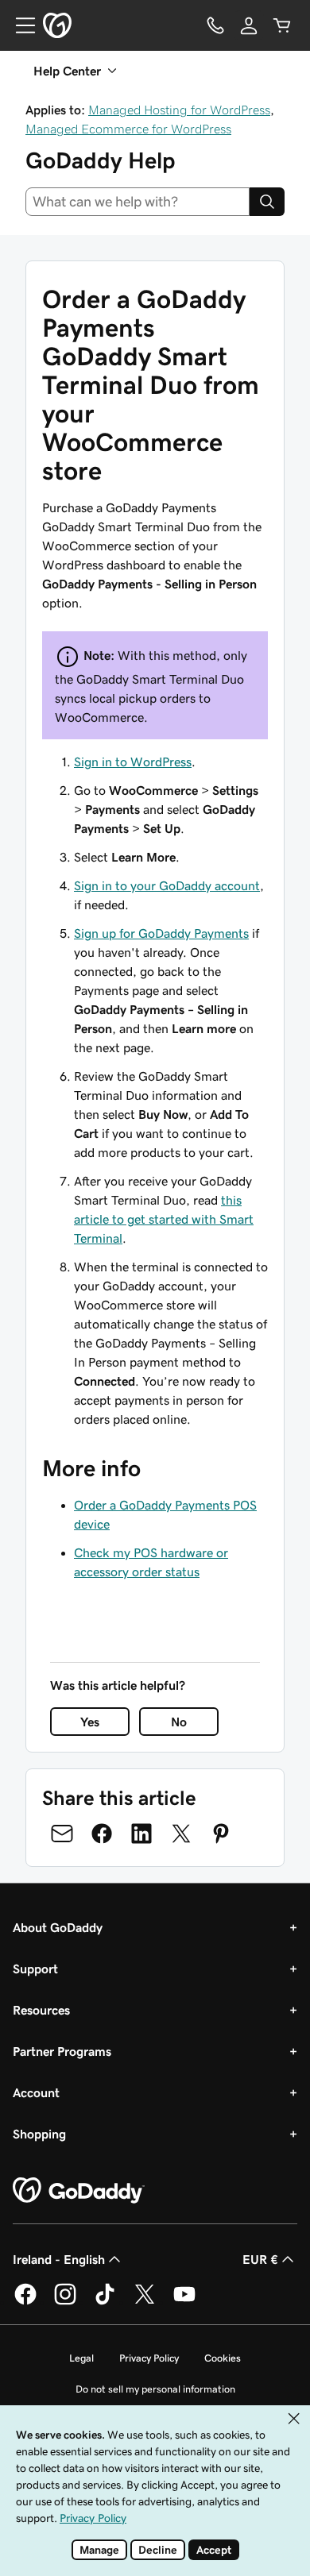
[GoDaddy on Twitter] (145, 2302)
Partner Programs (62, 2051)
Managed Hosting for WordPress (179, 110)
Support (35, 1969)
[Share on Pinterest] (221, 1834)
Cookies (223, 2358)
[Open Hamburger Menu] (19, 25)
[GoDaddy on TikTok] (105, 2302)
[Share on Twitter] (181, 1834)
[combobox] (138, 202)
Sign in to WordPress (133, 762)
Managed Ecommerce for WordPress (128, 129)
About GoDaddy (58, 1927)
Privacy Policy (149, 2358)
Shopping (39, 2134)
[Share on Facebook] (102, 1834)
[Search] (267, 202)
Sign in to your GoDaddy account (167, 885)
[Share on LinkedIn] (141, 1834)
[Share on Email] (62, 1834)
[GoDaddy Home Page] (79, 2191)
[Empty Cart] (282, 25)
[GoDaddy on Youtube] (184, 2302)
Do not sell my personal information (155, 2389)
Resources (41, 2010)
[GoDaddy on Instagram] (65, 2302)
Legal (81, 2358)
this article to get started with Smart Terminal (164, 1219)
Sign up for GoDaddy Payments (161, 933)
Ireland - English (59, 2259)
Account (36, 2092)
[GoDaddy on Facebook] (25, 2302)
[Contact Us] (215, 25)
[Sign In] (249, 25)
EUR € (260, 2259)
